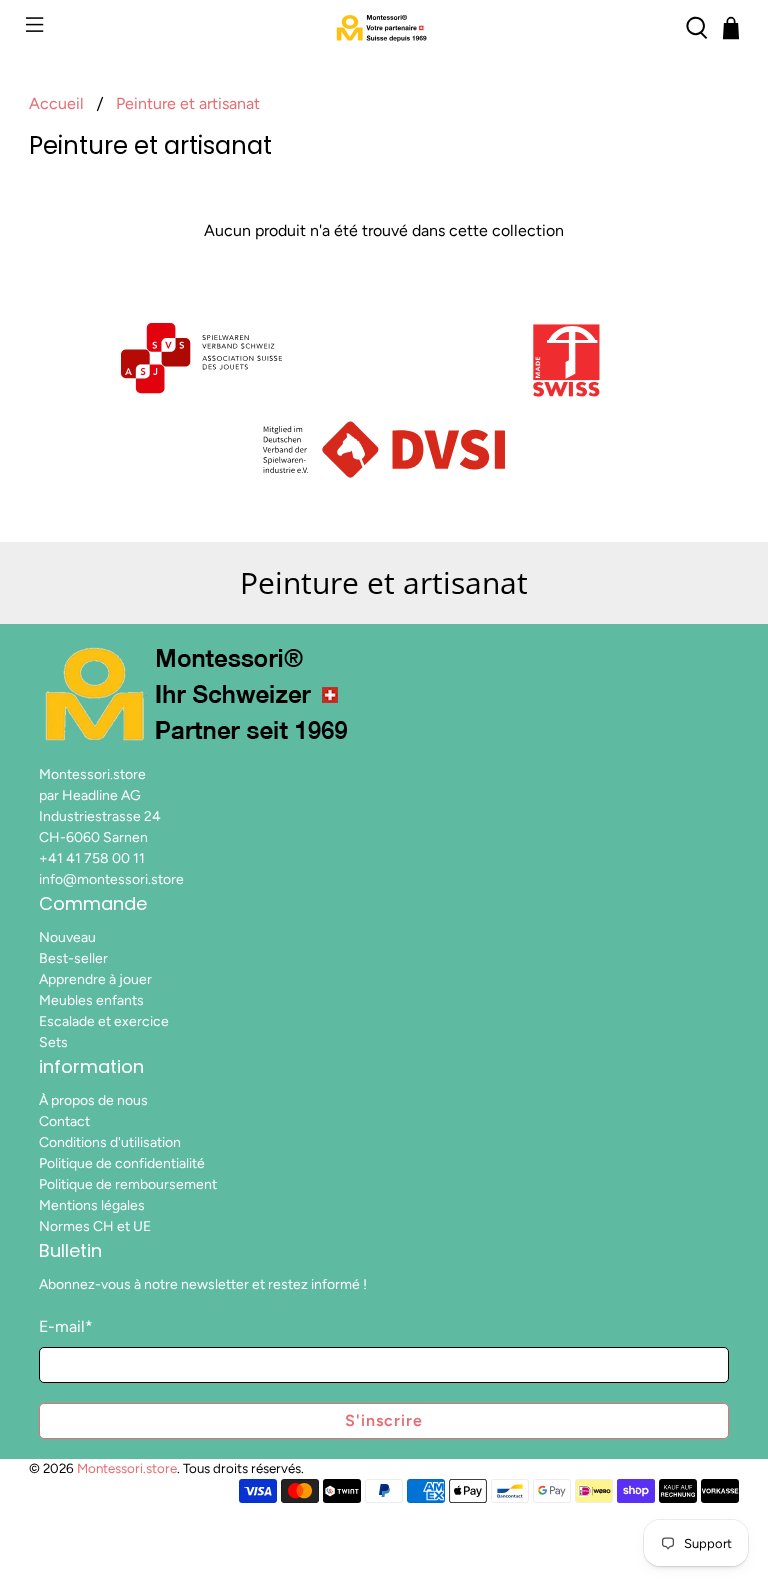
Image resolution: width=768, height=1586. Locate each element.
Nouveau (67, 937)
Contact (64, 1121)
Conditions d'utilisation (110, 1142)
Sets (53, 1042)
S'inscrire (384, 1420)
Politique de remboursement (128, 1184)
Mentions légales (92, 1205)
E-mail (66, 1326)
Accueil (56, 104)
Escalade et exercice (104, 1021)
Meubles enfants (91, 1000)
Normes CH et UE (95, 1226)
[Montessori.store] (384, 28)
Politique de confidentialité (122, 1163)
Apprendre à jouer (95, 979)
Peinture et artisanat (188, 104)
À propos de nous (93, 1100)
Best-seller (73, 958)
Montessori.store (127, 1468)
